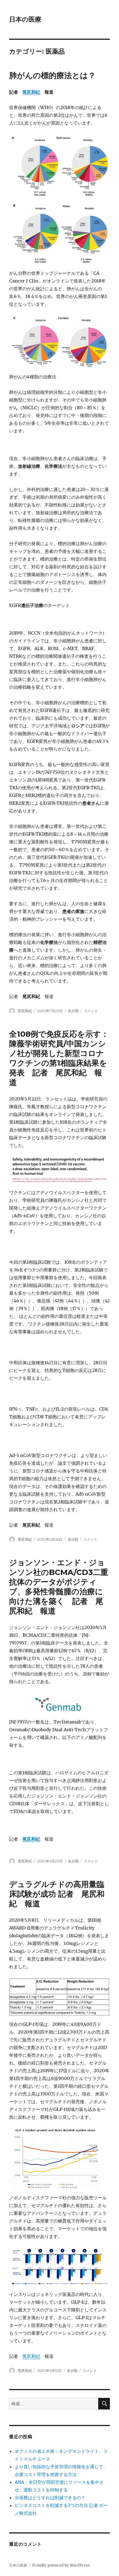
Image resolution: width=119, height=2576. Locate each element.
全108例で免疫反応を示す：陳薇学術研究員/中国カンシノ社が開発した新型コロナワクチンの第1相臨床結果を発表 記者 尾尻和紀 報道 (59, 1058)
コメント (91, 1011)
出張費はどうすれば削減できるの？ (50, 2498)
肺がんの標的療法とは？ (52, 75)
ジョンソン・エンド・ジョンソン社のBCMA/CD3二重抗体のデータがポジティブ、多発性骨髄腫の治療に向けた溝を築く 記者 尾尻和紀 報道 (59, 1587)
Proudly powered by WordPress (61, 2565)
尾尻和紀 (31, 92)
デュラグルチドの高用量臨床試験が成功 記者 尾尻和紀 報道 (57, 1894)
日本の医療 (25, 19)
